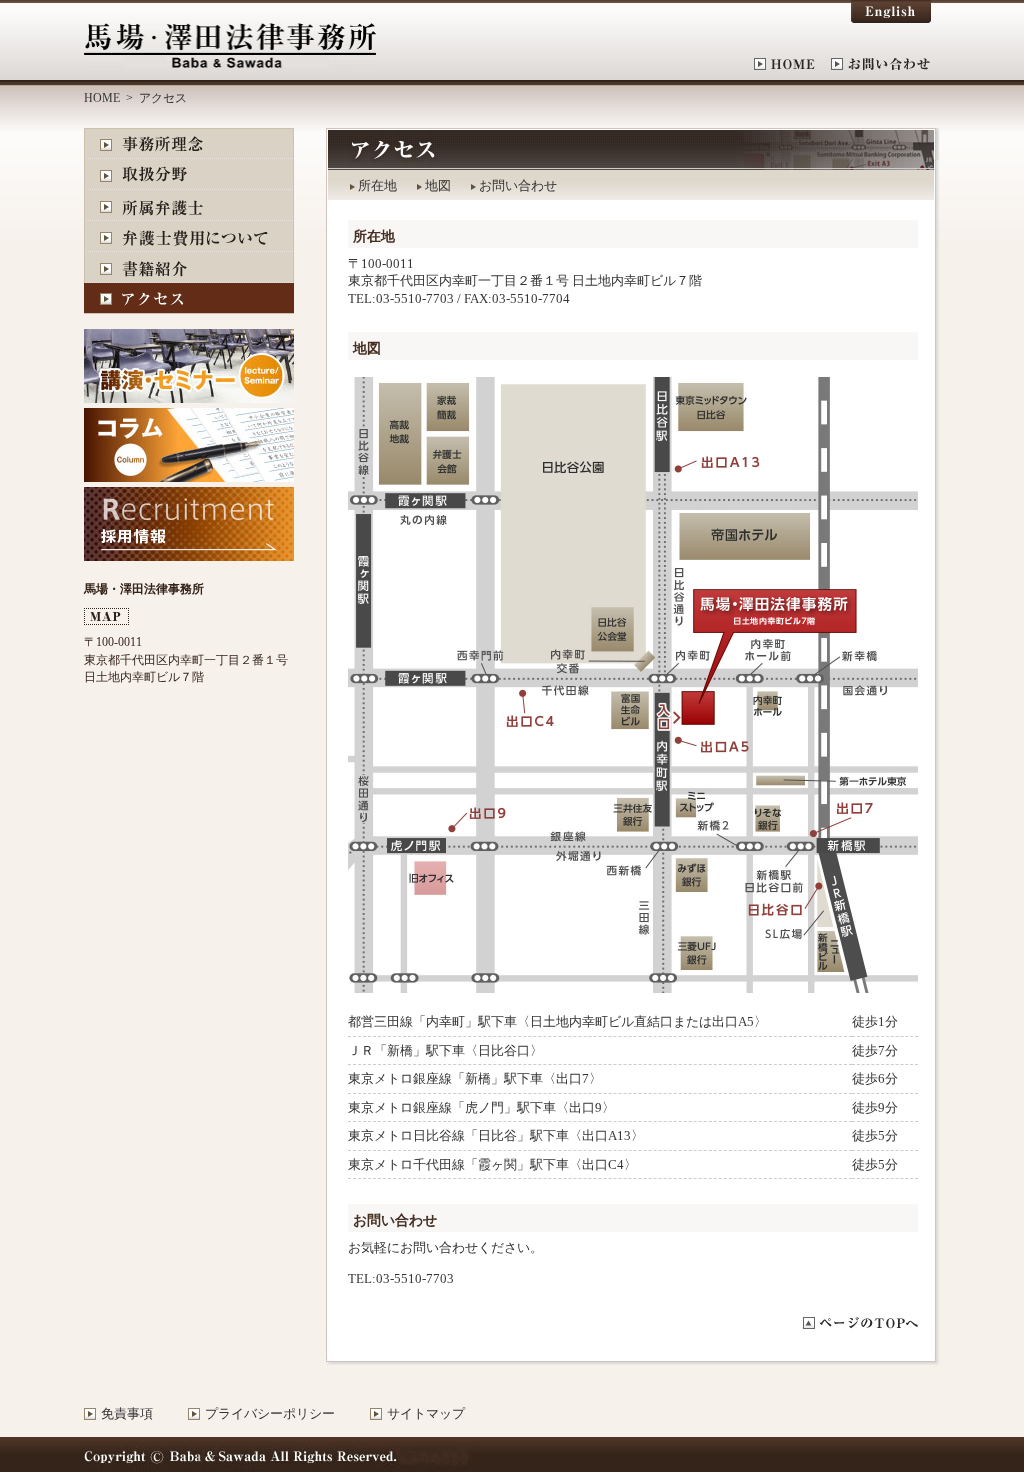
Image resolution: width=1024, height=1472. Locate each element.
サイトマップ (426, 1413)
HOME (792, 64)
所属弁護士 (189, 205)
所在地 (377, 185)
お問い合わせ (881, 64)
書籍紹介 (189, 267)
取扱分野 (189, 174)
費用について (189, 236)
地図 (438, 185)
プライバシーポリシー (270, 1413)
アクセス (189, 298)
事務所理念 (189, 143)
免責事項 (127, 1413)
